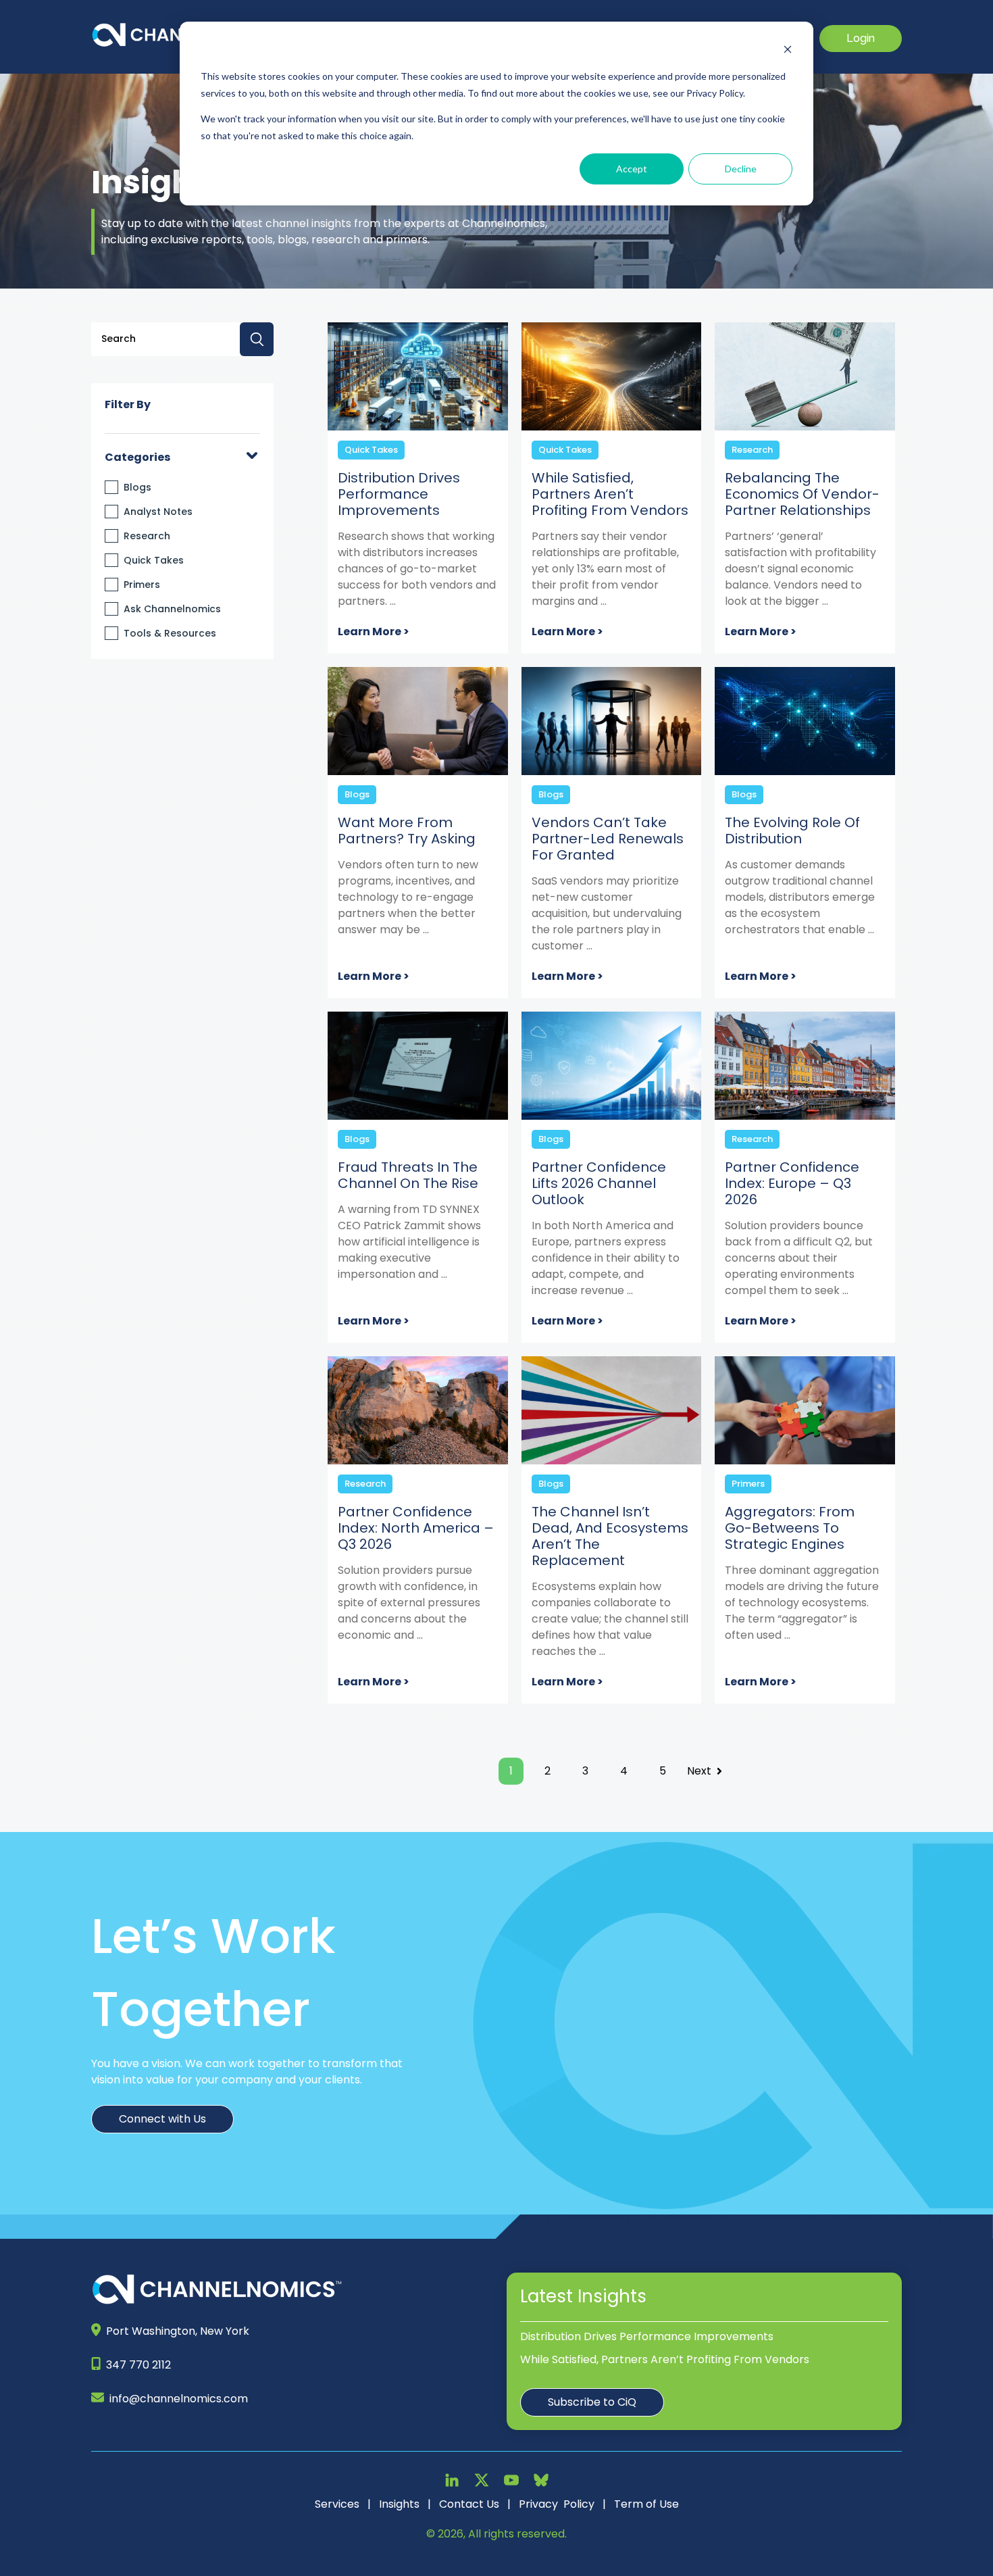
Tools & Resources (170, 633)
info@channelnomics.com (179, 2399)
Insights (399, 2504)
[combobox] (182, 339)
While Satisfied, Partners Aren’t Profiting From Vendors (665, 2359)
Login (861, 38)
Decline (741, 169)
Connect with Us (162, 2119)
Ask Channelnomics (172, 609)
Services (337, 2504)
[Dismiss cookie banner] (788, 51)
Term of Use (646, 2504)
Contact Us (469, 2504)
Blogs (137, 487)
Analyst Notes (158, 512)
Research (147, 536)
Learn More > (374, 631)
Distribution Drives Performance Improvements (647, 2336)
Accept (632, 169)
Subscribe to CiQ (592, 2402)
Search (257, 339)
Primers (142, 585)
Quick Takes (154, 560)
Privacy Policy (557, 2504)
